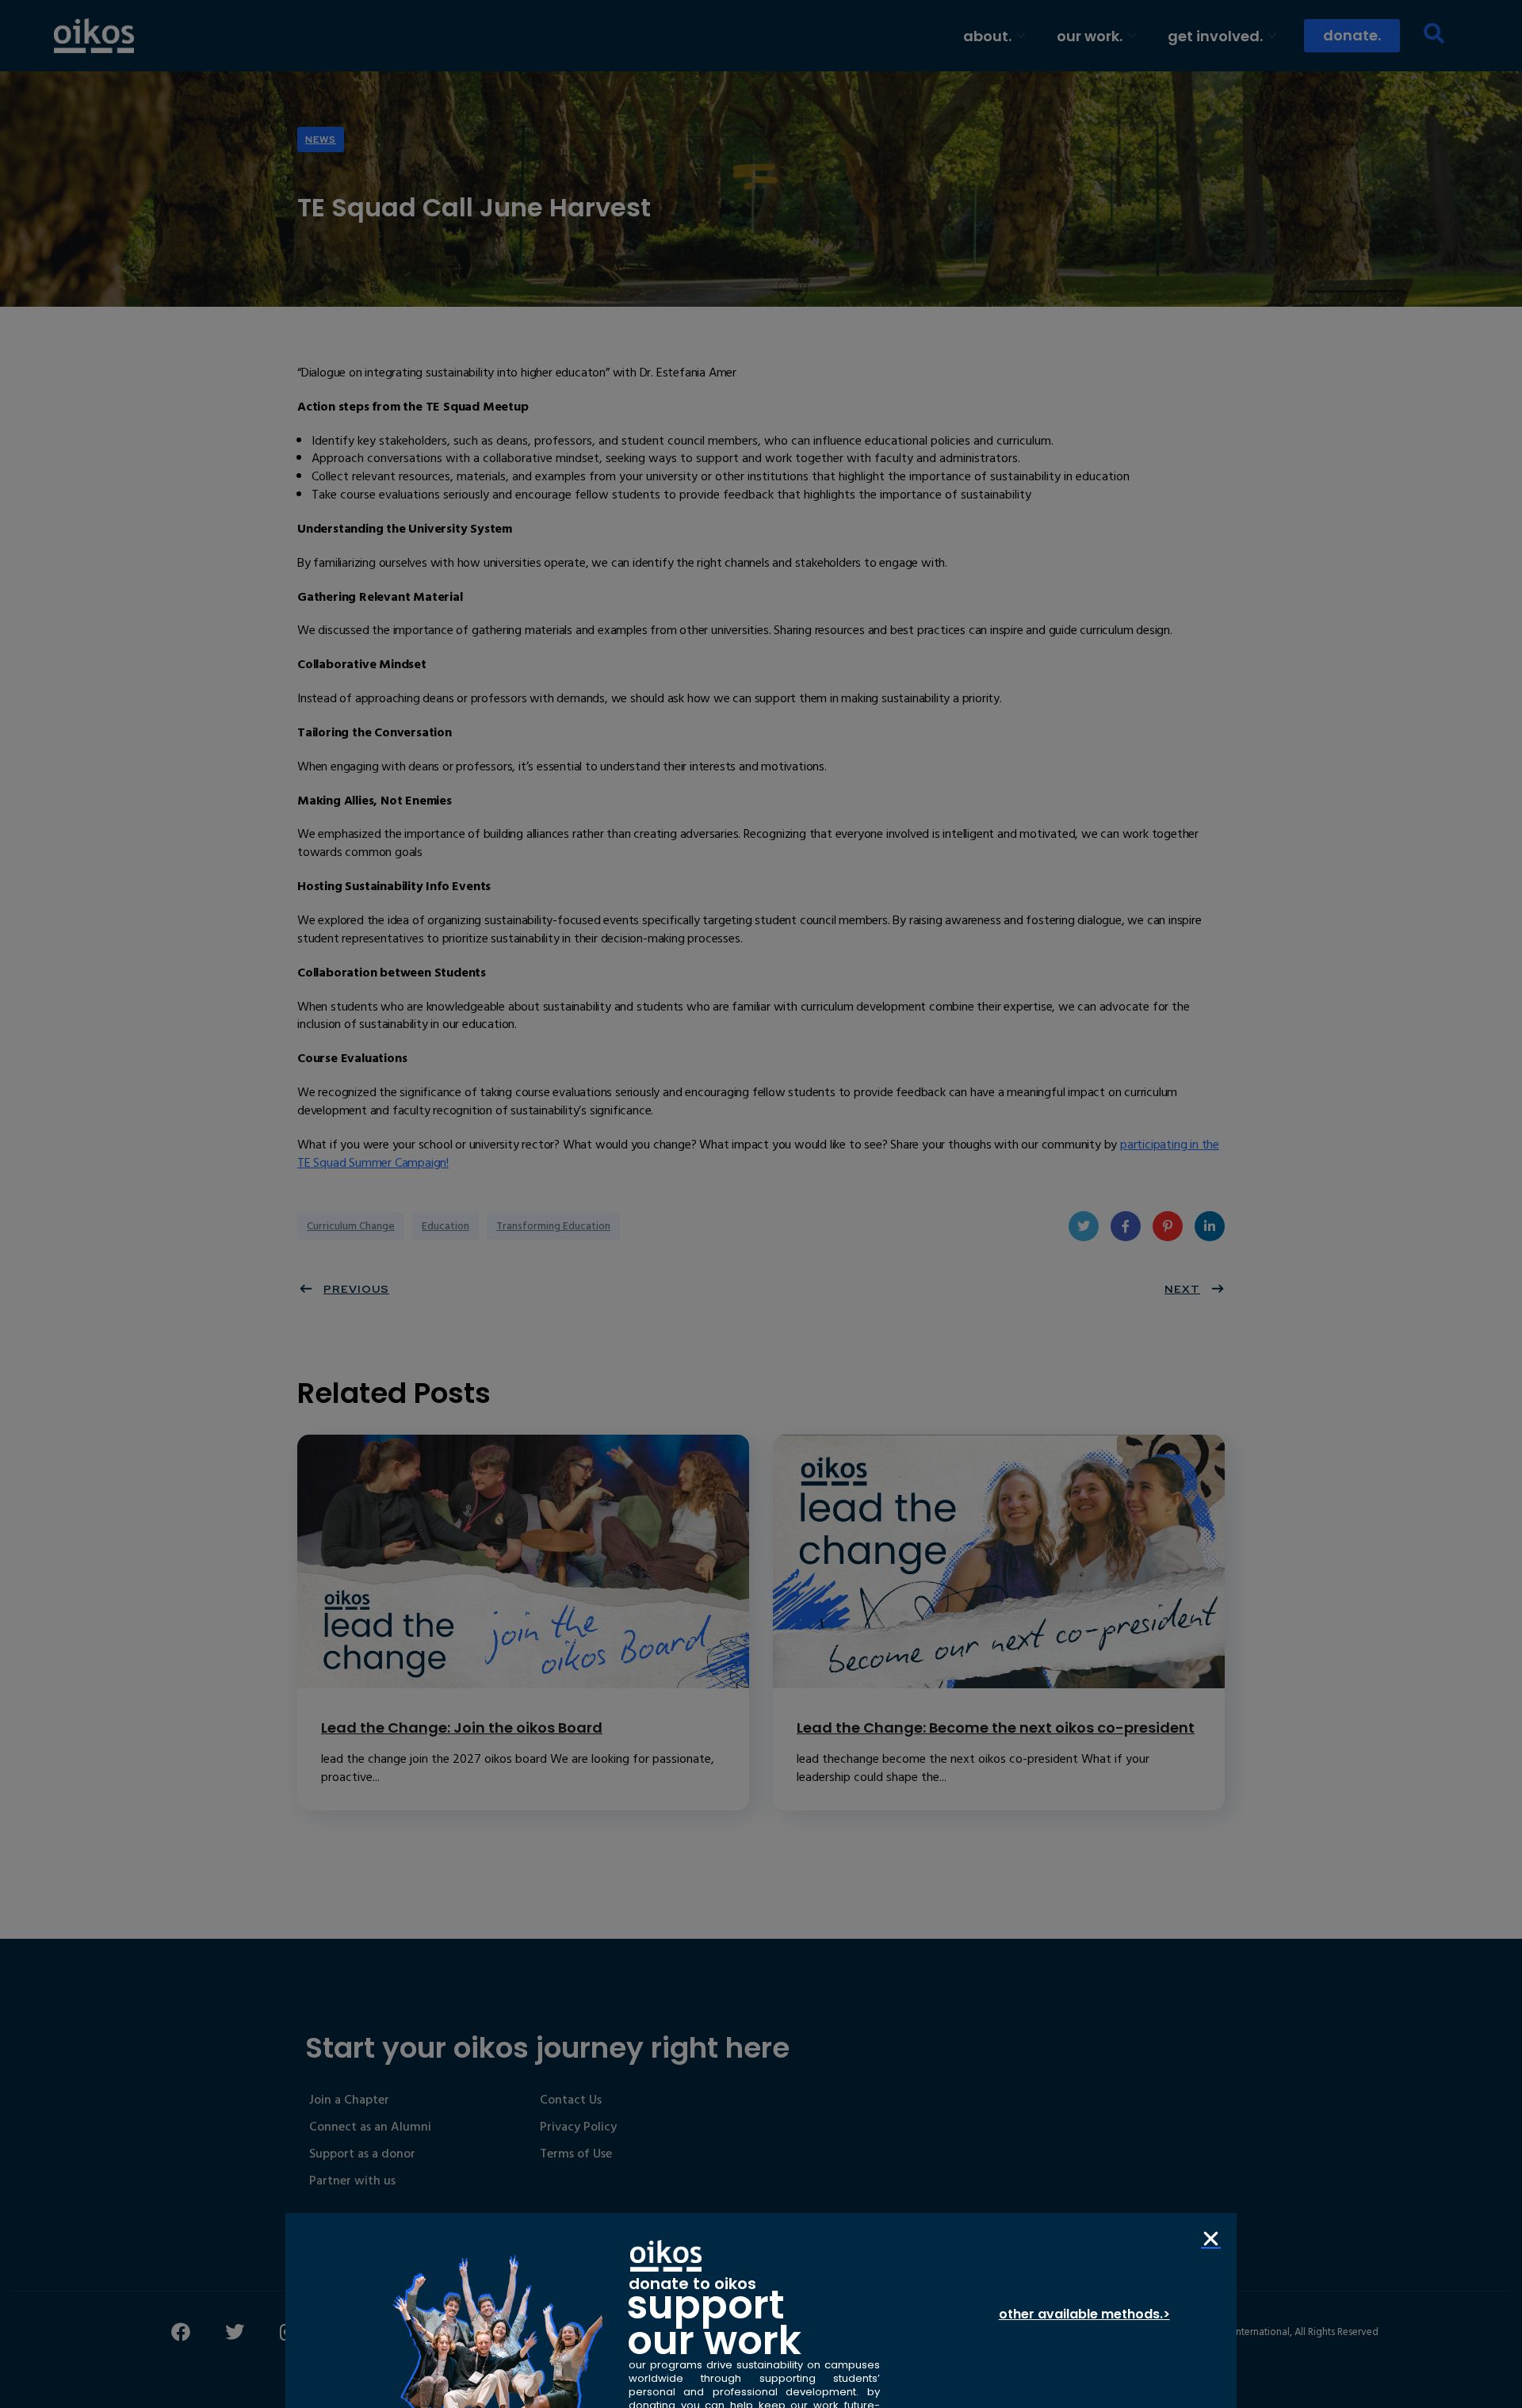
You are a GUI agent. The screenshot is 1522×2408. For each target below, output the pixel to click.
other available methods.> (1084, 2314)
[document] (761, 1204)
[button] (1211, 2239)
